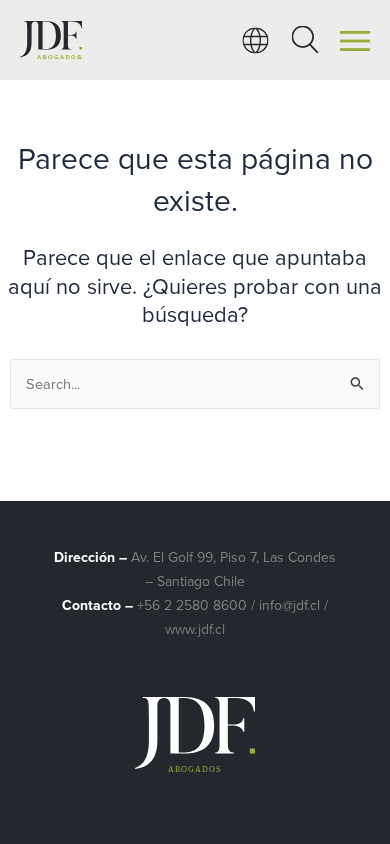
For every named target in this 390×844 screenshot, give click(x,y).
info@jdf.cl (289, 605)
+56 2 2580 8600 (192, 605)
